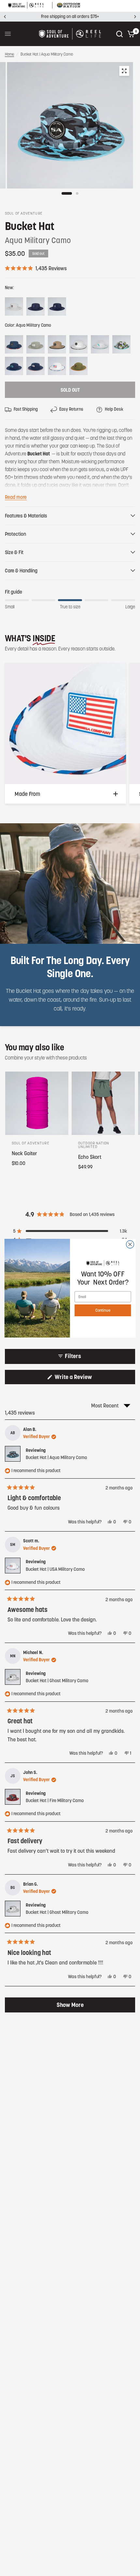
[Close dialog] (130, 1244)
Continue (103, 1310)
